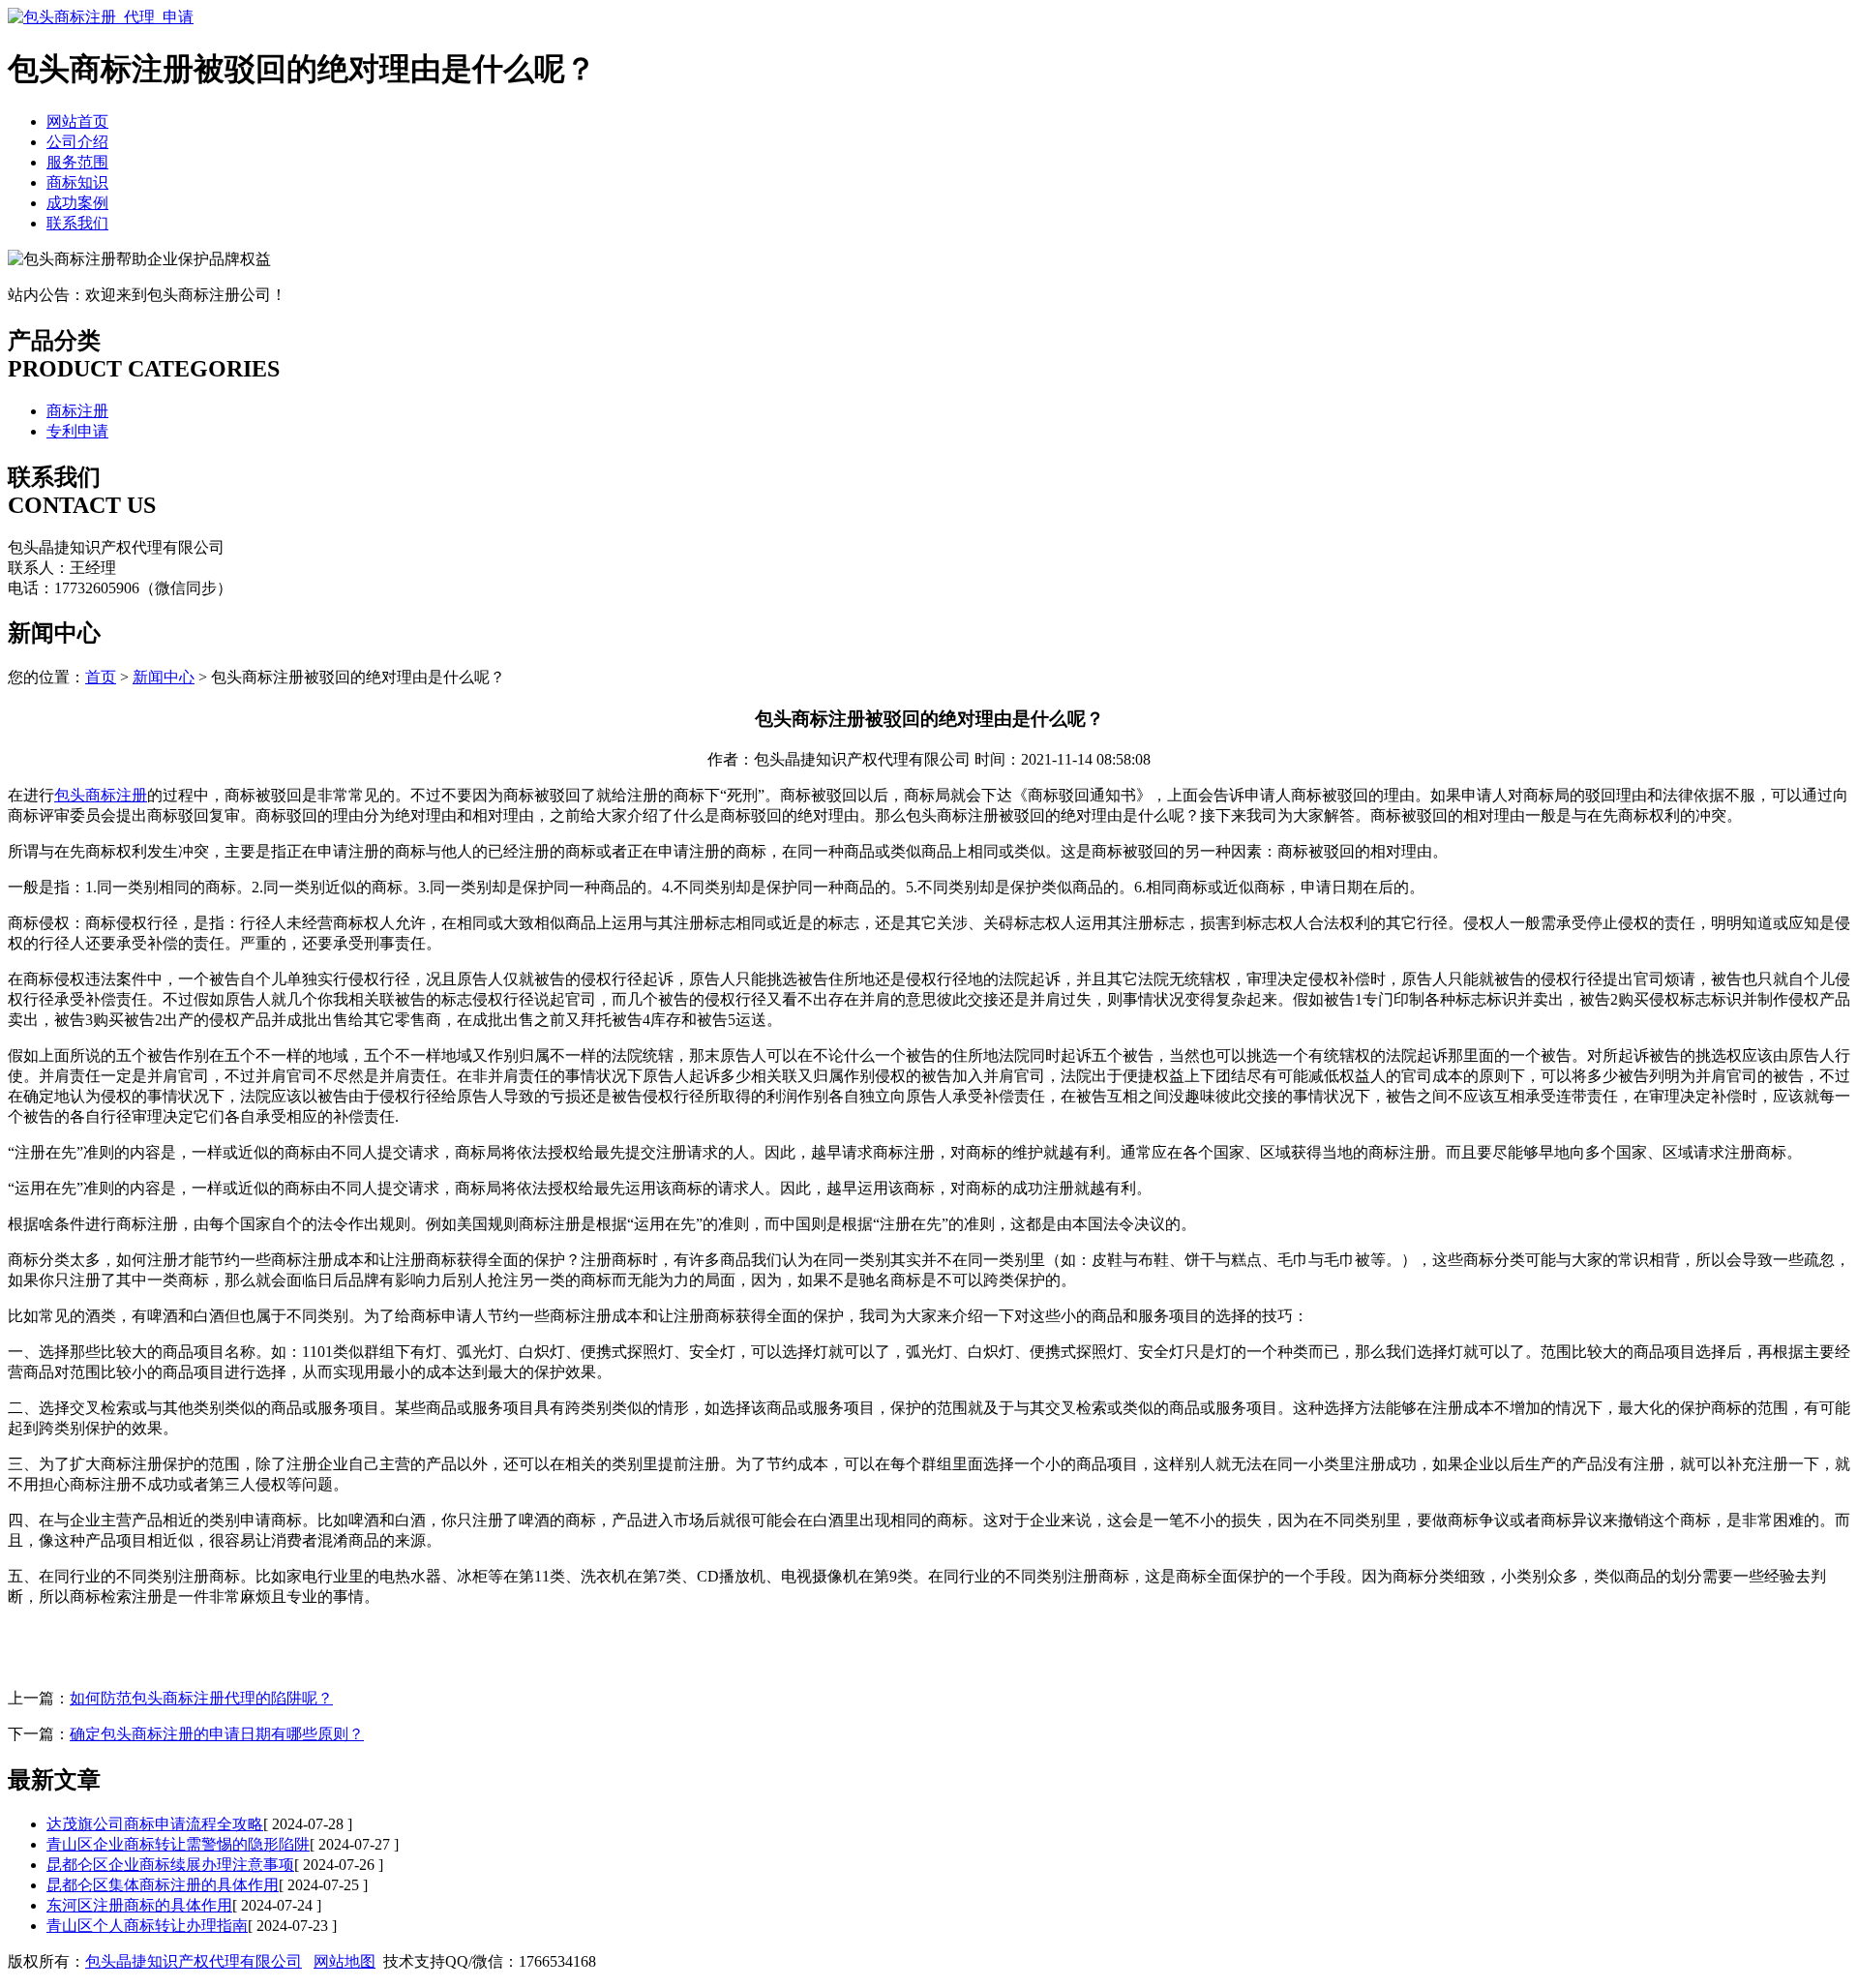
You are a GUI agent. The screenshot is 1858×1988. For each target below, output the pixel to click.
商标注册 (77, 411)
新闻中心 (164, 677)
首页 (101, 677)
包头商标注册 (101, 795)
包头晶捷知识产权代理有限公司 (194, 1961)
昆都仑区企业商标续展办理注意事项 (170, 1865)
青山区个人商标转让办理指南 (147, 1926)
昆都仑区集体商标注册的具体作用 (163, 1885)
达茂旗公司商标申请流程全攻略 (155, 1824)
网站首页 (77, 121)
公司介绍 (77, 142)
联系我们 (77, 223)
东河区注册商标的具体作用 (139, 1905)
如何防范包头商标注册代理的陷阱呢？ (201, 1698)
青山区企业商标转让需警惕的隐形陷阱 (178, 1844)
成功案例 (77, 203)
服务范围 (77, 162)
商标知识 (77, 182)
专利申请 (77, 431)
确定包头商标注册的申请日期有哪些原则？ (217, 1734)
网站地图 (345, 1961)
